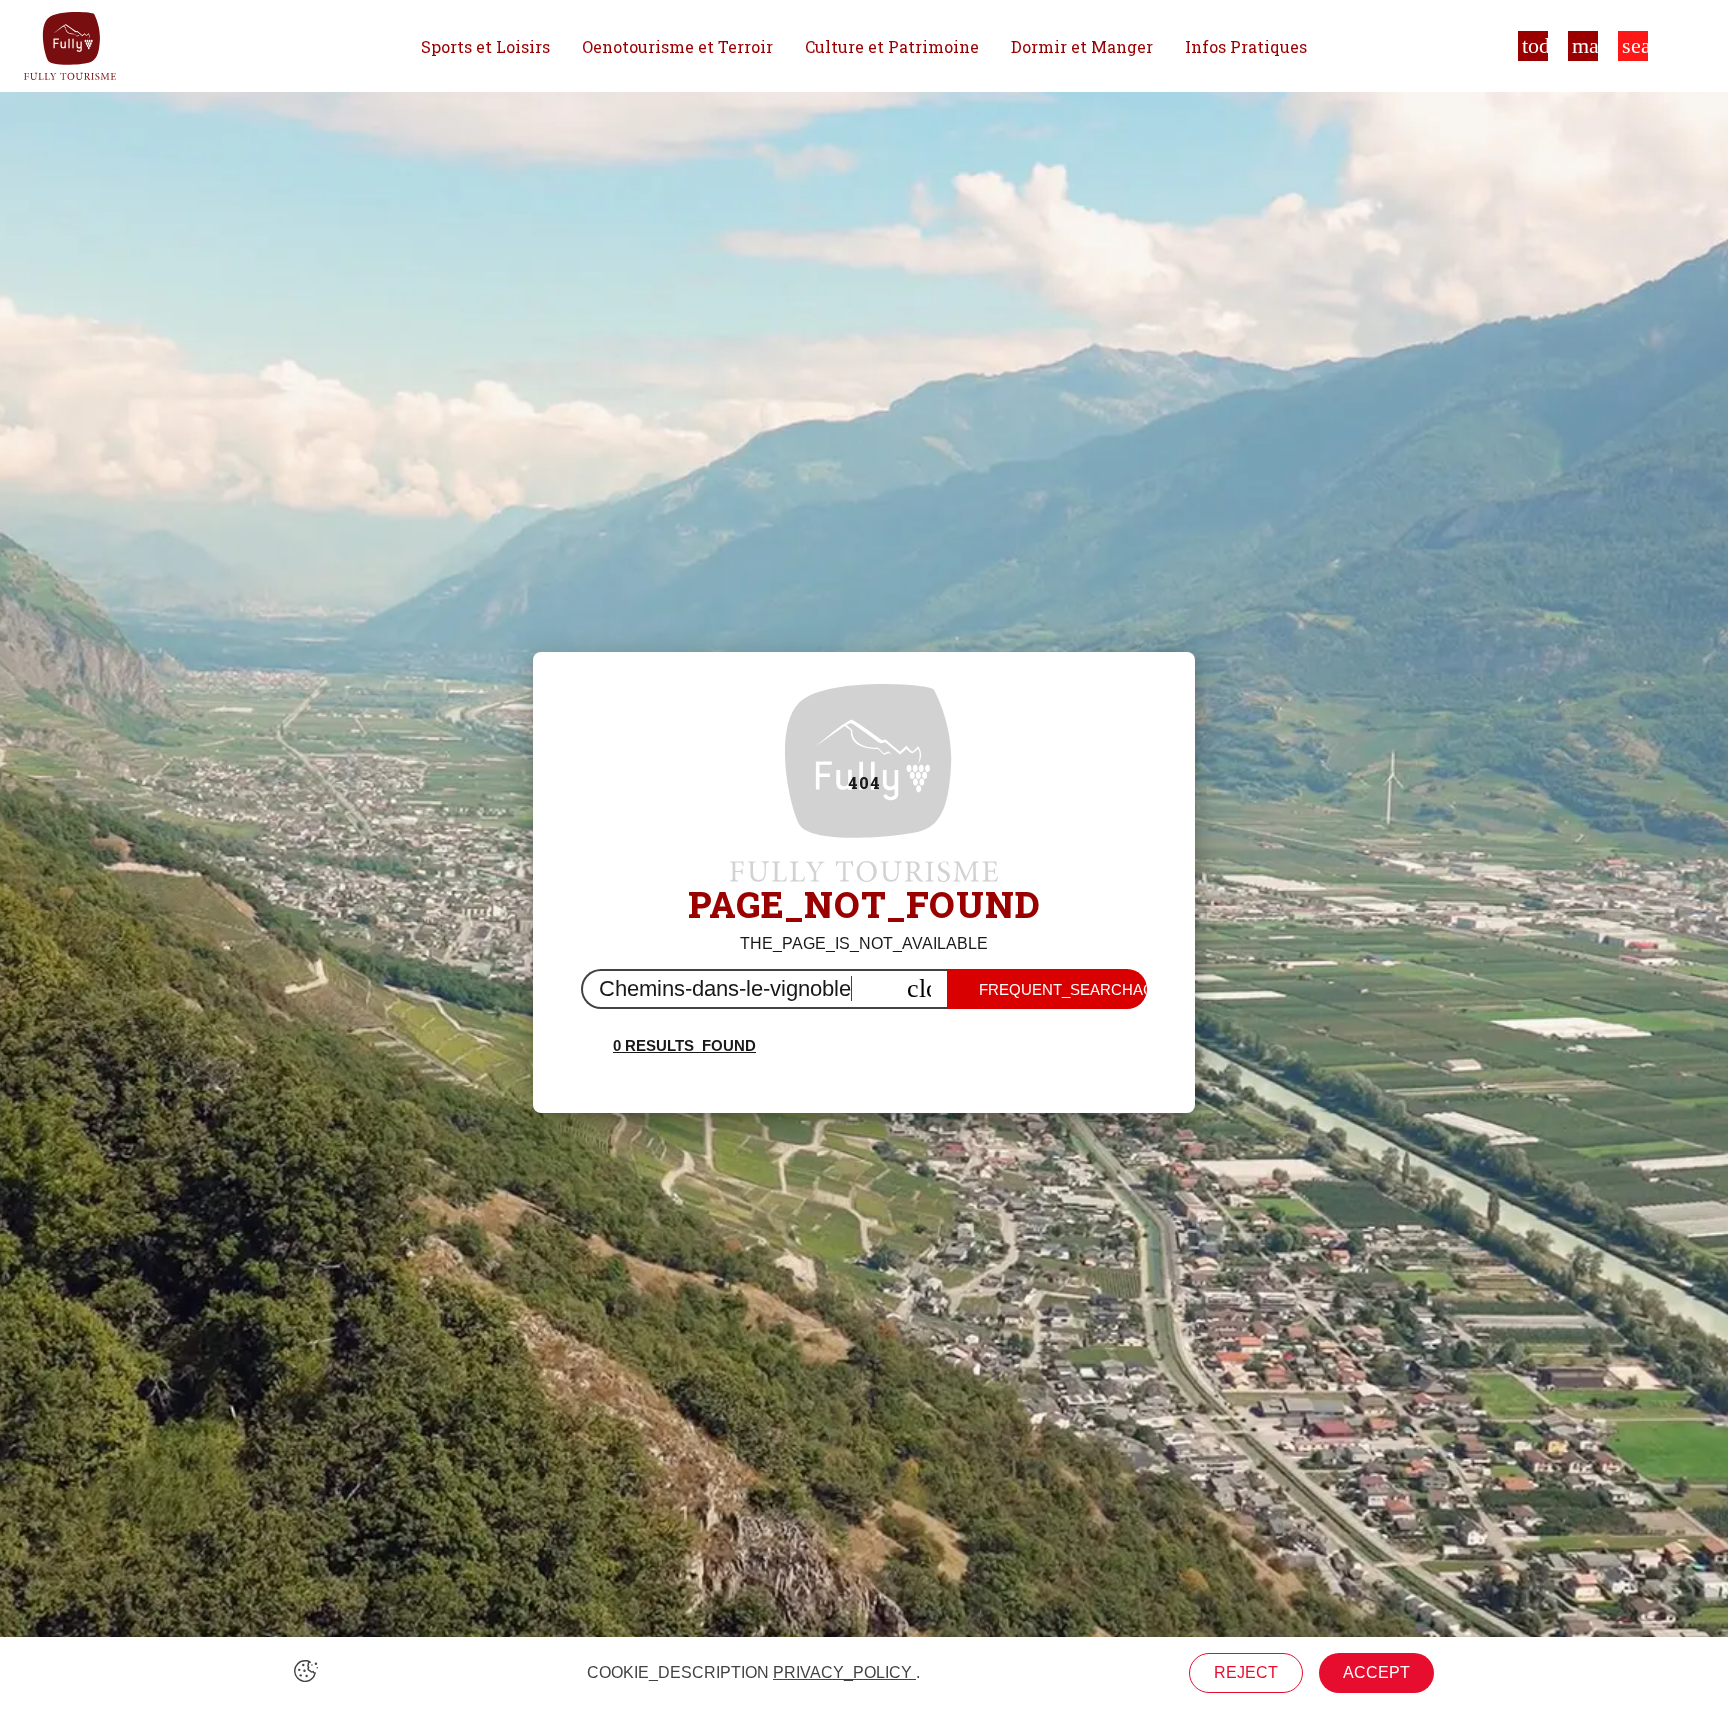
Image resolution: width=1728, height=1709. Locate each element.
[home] (70, 46)
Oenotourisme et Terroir (677, 46)
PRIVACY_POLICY (844, 1672)
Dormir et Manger (1082, 46)
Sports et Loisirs (485, 46)
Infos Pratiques (1246, 46)
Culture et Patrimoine (892, 46)
